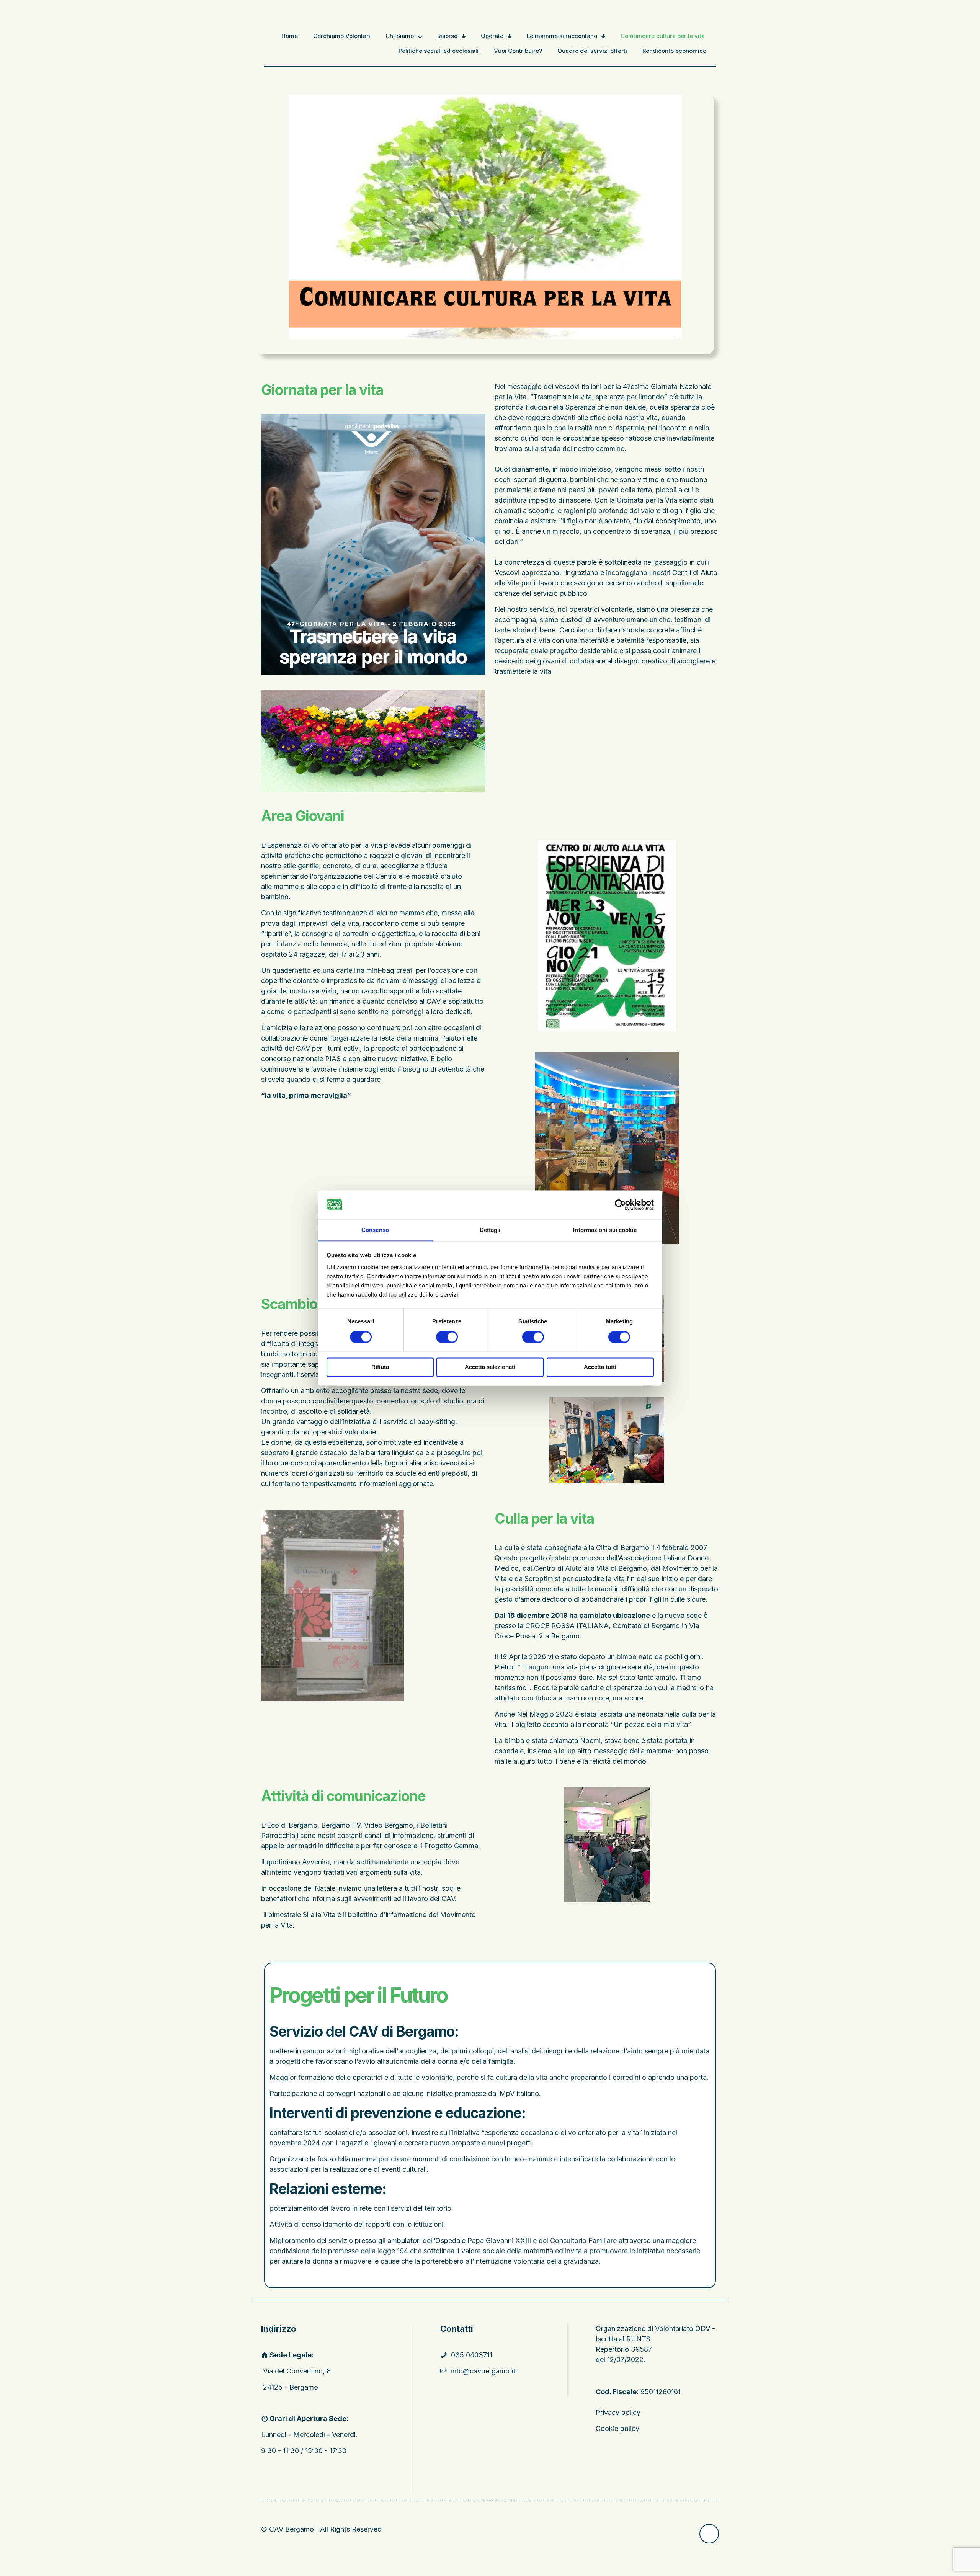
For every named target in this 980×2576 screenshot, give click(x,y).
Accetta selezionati (490, 1367)
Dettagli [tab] (490, 1230)
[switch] (447, 1337)
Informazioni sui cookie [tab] (605, 1230)
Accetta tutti (600, 1367)
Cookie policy (617, 2428)
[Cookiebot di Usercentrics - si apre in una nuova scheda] (620, 1205)
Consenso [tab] (375, 1230)
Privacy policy (618, 2412)
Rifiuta (380, 1367)
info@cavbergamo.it (483, 2371)
